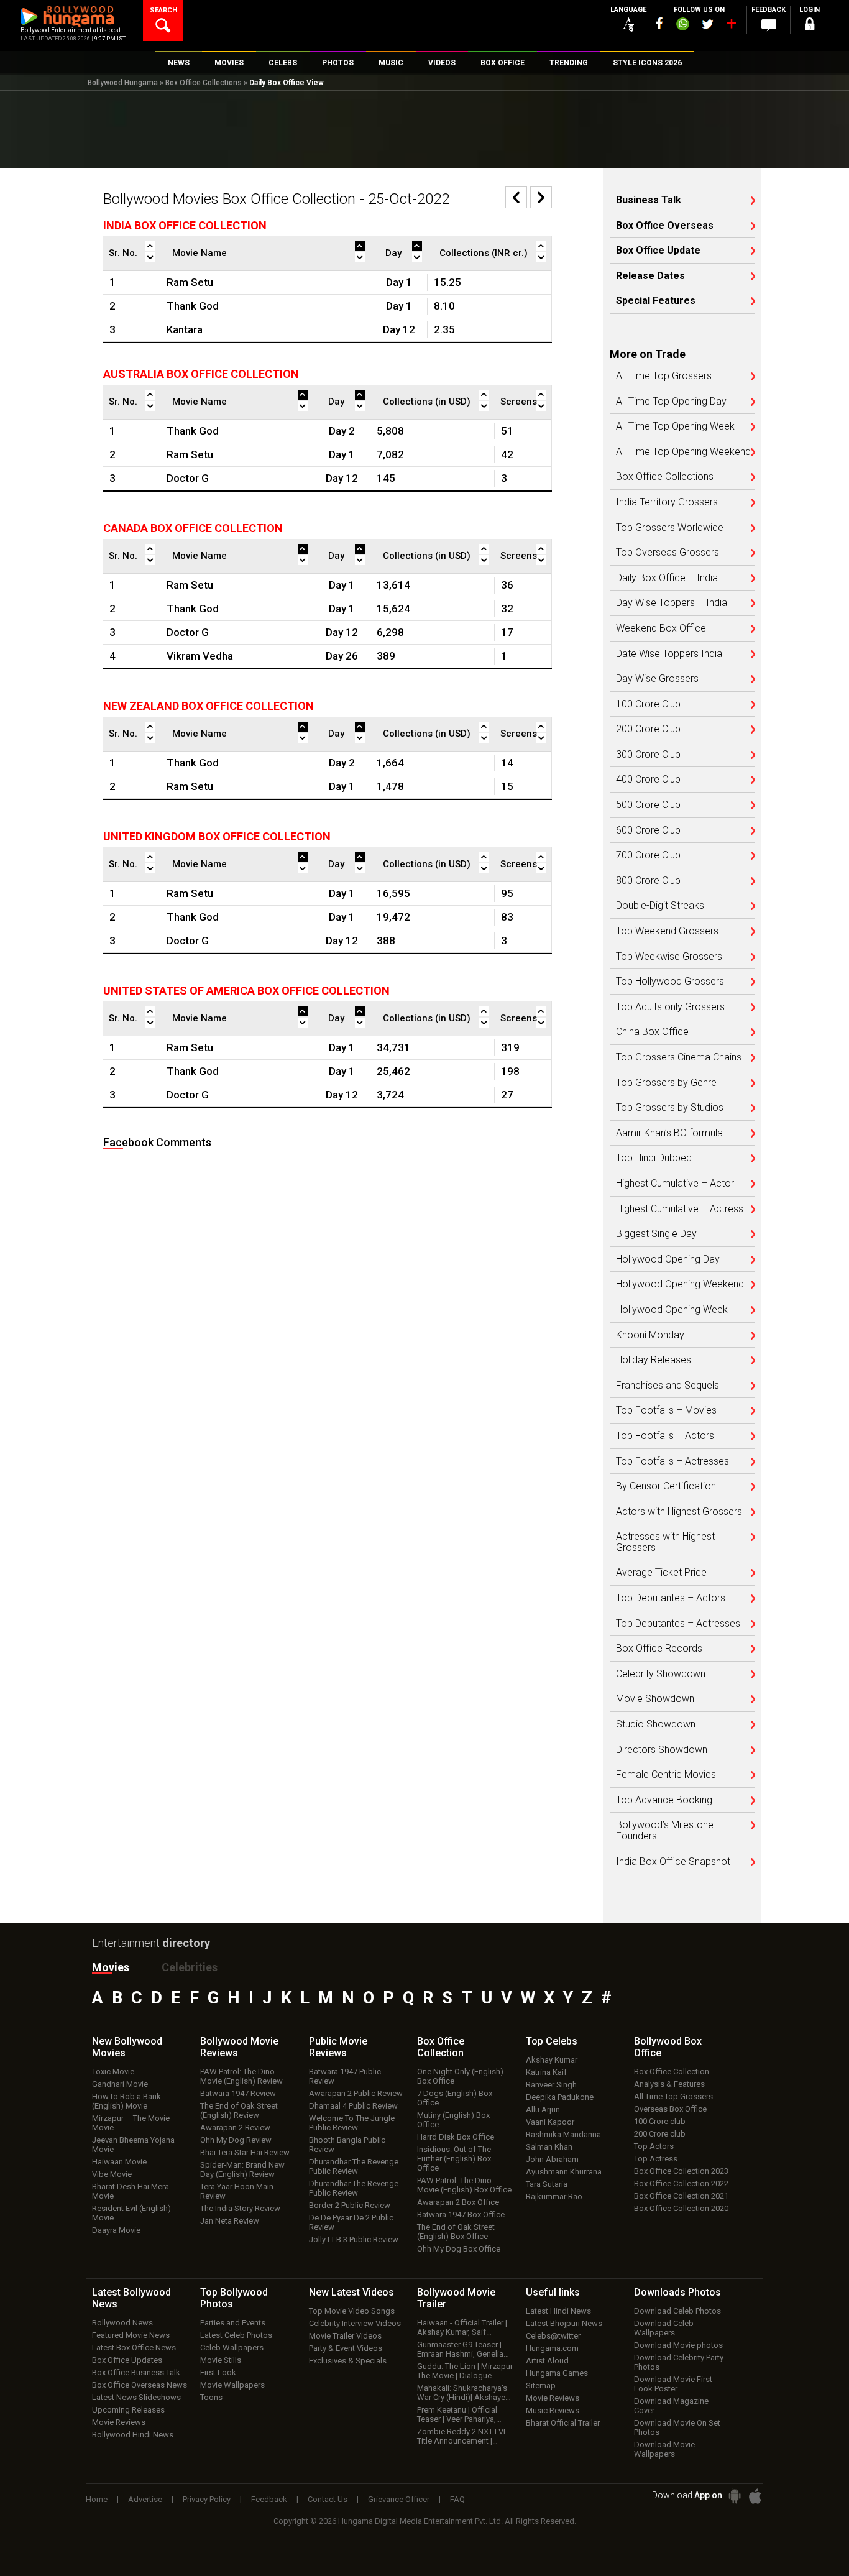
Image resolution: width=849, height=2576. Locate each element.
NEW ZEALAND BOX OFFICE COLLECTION (209, 706)
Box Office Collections (204, 83)
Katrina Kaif (546, 2072)
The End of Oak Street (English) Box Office (456, 2232)
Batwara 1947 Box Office (461, 2215)
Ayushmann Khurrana (564, 2172)
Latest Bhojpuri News (564, 2323)
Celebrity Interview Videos (355, 2323)
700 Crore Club (648, 855)
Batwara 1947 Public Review (345, 2076)
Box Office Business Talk (136, 2372)
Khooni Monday (650, 1335)
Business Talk (649, 200)
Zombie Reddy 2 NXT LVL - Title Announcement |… (465, 2436)
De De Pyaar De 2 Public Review (351, 2222)
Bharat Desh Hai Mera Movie (131, 2191)
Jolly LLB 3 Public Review (354, 2239)
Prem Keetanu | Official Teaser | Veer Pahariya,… (459, 2414)
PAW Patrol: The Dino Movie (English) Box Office (464, 2185)
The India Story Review (240, 2208)
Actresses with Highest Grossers (665, 1542)
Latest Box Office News (134, 2348)
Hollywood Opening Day (668, 1259)
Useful (553, 2292)
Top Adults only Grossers (670, 1007)
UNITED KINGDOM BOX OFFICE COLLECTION (217, 836)
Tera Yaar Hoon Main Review (237, 2191)
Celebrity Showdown (661, 1674)
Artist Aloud (547, 2361)
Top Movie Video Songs (352, 2311)
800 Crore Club (648, 881)
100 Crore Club (648, 704)
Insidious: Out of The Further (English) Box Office (454, 2159)
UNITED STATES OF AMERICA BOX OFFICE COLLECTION (246, 991)
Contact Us (328, 2499)
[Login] (810, 26)
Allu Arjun (543, 2109)
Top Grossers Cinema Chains (679, 1057)
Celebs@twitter (553, 2336)
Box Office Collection (672, 2072)
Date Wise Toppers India (669, 654)
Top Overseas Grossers (668, 553)
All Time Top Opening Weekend (683, 452)
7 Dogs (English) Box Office (455, 2098)
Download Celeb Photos (677, 2311)
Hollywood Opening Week (672, 1310)
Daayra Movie (116, 2230)
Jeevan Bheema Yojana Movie (133, 2145)
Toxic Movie (113, 2072)
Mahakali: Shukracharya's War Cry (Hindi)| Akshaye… (464, 2393)
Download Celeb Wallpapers (664, 2328)
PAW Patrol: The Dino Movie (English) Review (241, 2076)
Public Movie (338, 2047)
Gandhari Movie (120, 2084)
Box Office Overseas (665, 226)
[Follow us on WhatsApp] (682, 25)
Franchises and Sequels (668, 1386)
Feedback (269, 2499)
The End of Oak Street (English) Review (239, 2110)
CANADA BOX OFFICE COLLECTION (193, 528)
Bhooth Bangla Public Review (347, 2145)
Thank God (193, 306)
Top (552, 2041)
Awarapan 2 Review (235, 2127)
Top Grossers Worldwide (670, 528)
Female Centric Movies (666, 1775)
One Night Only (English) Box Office (460, 2076)
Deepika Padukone (560, 2097)
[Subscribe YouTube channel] (731, 26)
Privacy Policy (207, 2499)
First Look (218, 2372)
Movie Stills (221, 2360)
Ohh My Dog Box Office (459, 2249)
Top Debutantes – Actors (671, 1598)
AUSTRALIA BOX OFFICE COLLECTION (201, 374)
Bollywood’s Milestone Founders (665, 1830)
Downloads (677, 2292)
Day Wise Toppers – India (672, 603)
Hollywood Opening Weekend (680, 1284)
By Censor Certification (666, 1486)
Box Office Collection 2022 (681, 2183)
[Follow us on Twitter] (708, 24)
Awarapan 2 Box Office (458, 2202)
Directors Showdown (662, 1750)
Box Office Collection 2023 (681, 2171)
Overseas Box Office (670, 2109)
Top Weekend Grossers (667, 931)
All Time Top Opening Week (675, 426)
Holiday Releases (654, 1360)
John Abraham (552, 2159)
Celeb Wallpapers (232, 2348)
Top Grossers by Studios (670, 1108)
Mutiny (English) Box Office (453, 2120)
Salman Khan (549, 2147)
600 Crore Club (648, 830)
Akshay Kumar (552, 2060)
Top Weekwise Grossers (669, 957)
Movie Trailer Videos (345, 2336)
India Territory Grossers (667, 502)
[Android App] (735, 2496)
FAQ (457, 2499)
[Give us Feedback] (769, 25)
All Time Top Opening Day (671, 402)
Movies (111, 1967)
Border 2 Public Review (350, 2205)
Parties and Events (233, 2323)
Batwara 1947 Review (238, 2093)
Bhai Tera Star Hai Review (245, 2152)
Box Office (441, 2047)
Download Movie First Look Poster (673, 2384)
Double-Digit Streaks (660, 906)
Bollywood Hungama (123, 83)
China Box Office (652, 1032)
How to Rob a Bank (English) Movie (126, 2101)
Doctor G (188, 478)
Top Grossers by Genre (666, 1083)
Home (97, 2499)
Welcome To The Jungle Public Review (352, 2123)
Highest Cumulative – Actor (675, 1184)
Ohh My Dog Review (236, 2140)
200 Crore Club (648, 729)
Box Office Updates (127, 2360)
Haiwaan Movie (119, 2162)
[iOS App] (755, 2496)
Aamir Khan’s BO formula (669, 1133)
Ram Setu (190, 282)
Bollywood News (122, 2323)
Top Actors (654, 2146)
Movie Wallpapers (232, 2385)
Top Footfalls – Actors (665, 1436)
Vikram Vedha (200, 656)
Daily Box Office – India (667, 578)
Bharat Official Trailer (563, 2423)
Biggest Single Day (656, 1234)
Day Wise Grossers (657, 679)
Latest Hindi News (558, 2311)
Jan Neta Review (230, 2221)
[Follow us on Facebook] (659, 23)
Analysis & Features (669, 2084)
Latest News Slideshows (136, 2397)
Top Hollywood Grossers (670, 982)
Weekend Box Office (661, 628)
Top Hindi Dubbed (654, 1158)
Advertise (145, 2499)
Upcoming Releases (128, 2410)
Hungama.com (552, 2348)
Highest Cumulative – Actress (680, 1209)
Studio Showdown (656, 1724)
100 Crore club (660, 2121)
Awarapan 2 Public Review (356, 2093)
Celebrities (190, 1967)
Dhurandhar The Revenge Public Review (354, 2166)
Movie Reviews (119, 2422)
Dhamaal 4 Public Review (353, 2106)
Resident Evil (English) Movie (131, 2213)
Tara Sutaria (547, 2184)
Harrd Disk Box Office (456, 2137)
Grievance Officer (399, 2499)
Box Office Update (658, 251)
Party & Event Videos (346, 2348)
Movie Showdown (655, 1699)
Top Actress (656, 2159)
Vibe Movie (112, 2174)
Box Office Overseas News (140, 2385)
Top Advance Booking (664, 1800)
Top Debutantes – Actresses (678, 1624)
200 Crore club (660, 2134)
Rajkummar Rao (554, 2196)
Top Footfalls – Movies (666, 1410)
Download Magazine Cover (671, 2406)
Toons (211, 2397)
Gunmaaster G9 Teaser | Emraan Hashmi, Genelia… (463, 2349)
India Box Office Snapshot (673, 1862)
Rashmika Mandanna (563, 2134)
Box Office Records (659, 1649)
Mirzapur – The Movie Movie (131, 2123)
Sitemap (541, 2385)
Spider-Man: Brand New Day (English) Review (242, 2169)
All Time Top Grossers (664, 376)
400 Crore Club (648, 780)
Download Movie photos (678, 2345)
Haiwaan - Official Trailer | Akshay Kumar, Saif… (462, 2327)
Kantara (185, 329)
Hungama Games (557, 2373)
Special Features (656, 301)
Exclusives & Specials (348, 2361)
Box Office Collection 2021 (681, 2196)
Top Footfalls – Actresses (672, 1461)
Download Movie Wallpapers (664, 2449)
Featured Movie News (131, 2335)
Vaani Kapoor (550, 2122)
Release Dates (650, 276)
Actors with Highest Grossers (679, 1512)
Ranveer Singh (551, 2085)
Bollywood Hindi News (133, 2435)
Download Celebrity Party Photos (679, 2362)
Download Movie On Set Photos (677, 2427)
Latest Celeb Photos (236, 2335)
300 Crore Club (648, 755)
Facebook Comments (157, 1142)
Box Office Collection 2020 (681, 2208)
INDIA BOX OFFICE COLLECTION (185, 225)
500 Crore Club (648, 805)
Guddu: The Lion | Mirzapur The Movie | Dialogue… (465, 2371)
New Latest (351, 2292)
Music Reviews (553, 2410)
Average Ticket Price (661, 1573)
